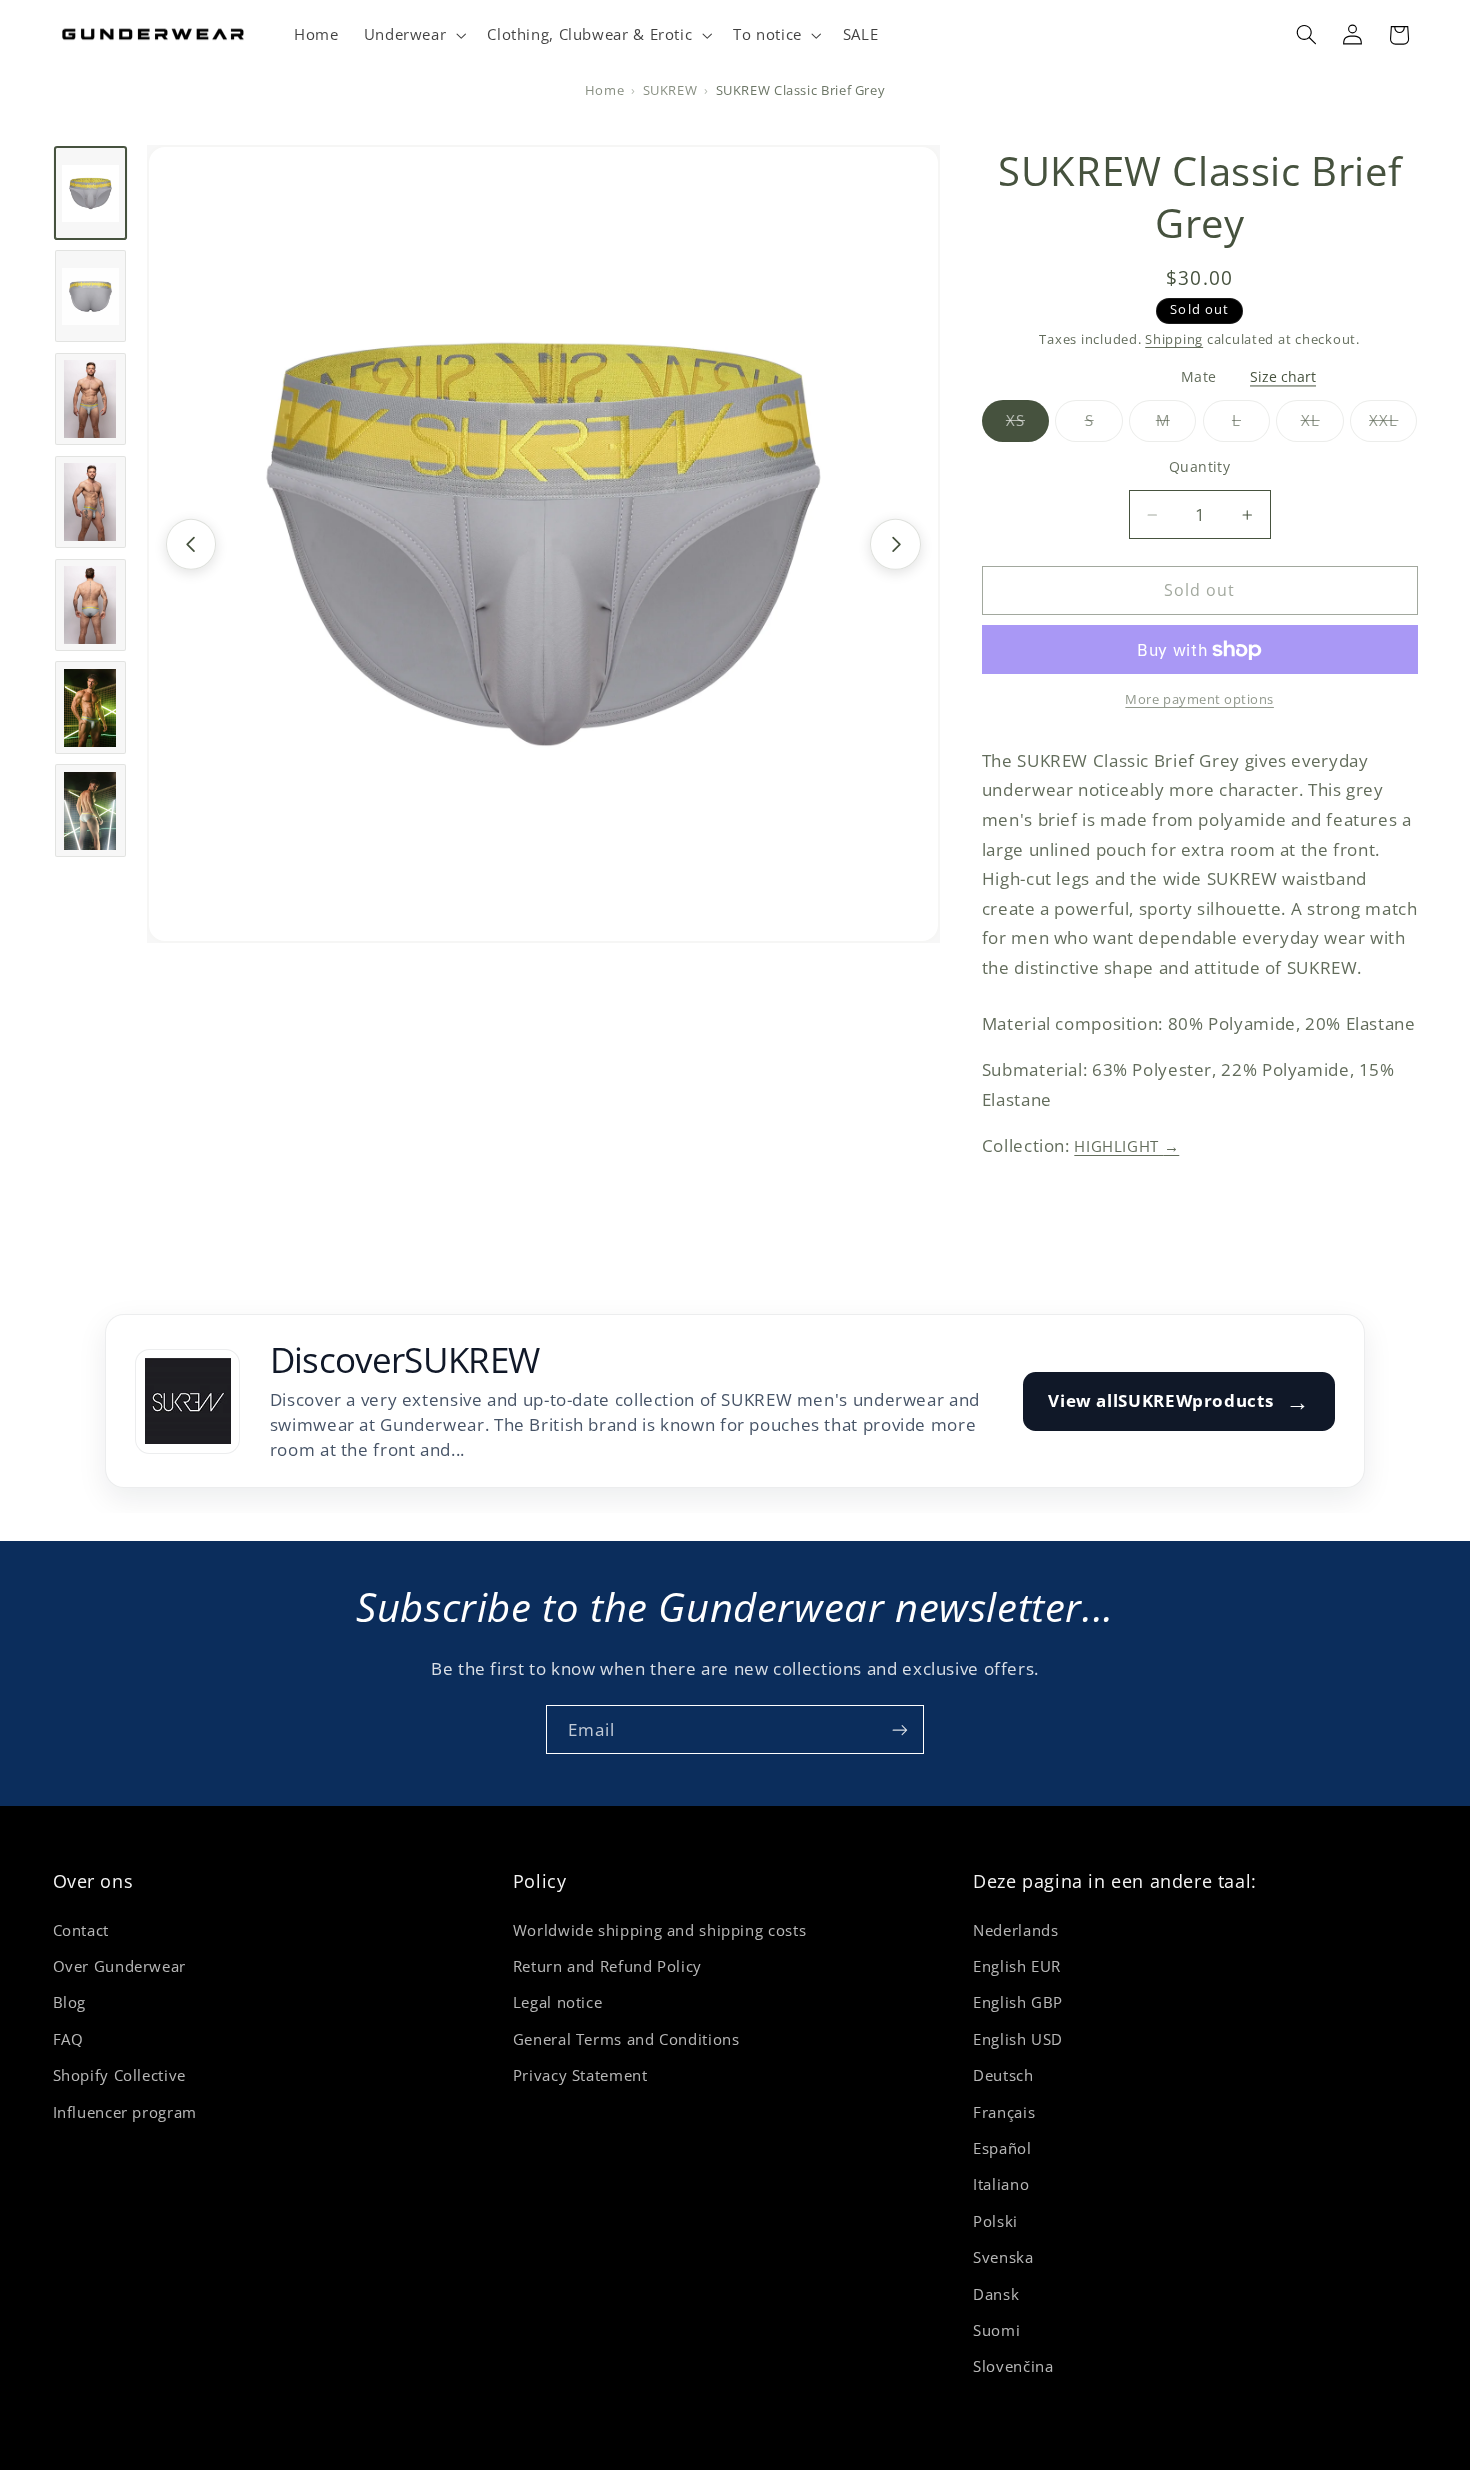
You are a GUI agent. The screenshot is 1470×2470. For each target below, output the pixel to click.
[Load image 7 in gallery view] (90, 811)
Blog (70, 2002)
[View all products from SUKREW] (187, 1401)
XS (1027, 426)
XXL (1393, 426)
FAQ (68, 2039)
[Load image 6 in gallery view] (90, 708)
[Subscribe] (900, 1729)
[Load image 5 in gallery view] (90, 605)
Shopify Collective (119, 2075)
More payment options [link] (1199, 699)
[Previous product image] (191, 544)
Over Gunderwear (119, 1966)
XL (1322, 426)
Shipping (1174, 339)
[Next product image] (895, 544)
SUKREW (670, 90)
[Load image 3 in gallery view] (90, 399)
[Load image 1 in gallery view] (90, 193)
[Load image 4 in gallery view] (90, 502)
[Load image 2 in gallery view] (90, 296)
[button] (413, 35)
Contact (81, 1930)
